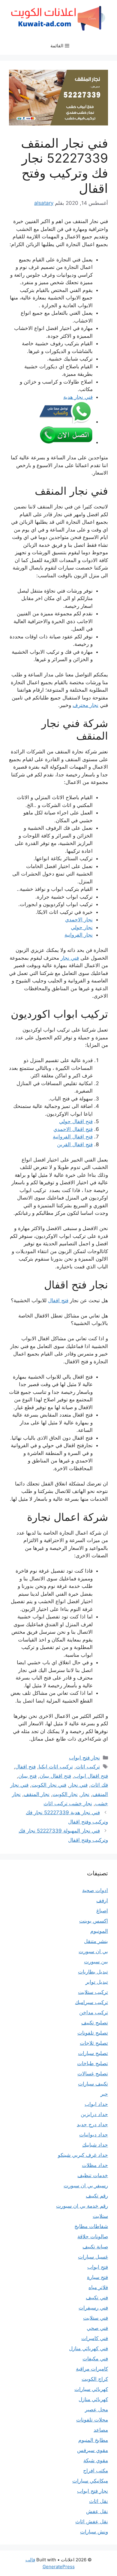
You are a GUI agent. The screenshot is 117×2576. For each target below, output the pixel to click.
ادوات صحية (95, 1890)
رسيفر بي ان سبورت (86, 2186)
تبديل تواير (97, 1982)
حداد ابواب (96, 2104)
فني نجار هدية (78, 397)
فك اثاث (99, 1785)
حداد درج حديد (92, 2124)
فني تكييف (97, 2298)
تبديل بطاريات (93, 1972)
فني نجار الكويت (49, 1785)
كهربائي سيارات (91, 2389)
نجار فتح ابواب (84, 1758)
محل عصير (96, 2410)
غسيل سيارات (93, 2257)
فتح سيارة (97, 2277)
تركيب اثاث (88, 1767)
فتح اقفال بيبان (55, 1776)
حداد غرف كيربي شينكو (83, 2155)
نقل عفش (97, 2511)
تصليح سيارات (93, 2053)
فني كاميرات (95, 2338)
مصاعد (101, 2430)
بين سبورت (96, 1962)
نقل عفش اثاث (92, 2522)
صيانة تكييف (95, 2247)
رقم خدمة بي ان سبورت (82, 2206)
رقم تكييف (97, 2196)
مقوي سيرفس (93, 2450)
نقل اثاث (99, 2501)
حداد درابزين (94, 2114)
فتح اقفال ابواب (91, 1776)
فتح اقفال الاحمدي (73, 1129)
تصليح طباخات (93, 2063)
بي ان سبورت (93, 1951)
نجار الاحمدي (79, 920)
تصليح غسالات (93, 2074)
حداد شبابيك (95, 2145)
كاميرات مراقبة (92, 2369)
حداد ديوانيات (94, 2135)
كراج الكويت (95, 2379)
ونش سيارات (94, 2532)
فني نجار (70, 958)
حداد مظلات (95, 2165)
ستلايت (100, 2216)
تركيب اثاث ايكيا (56, 1767)
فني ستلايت (96, 2318)
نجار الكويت (65, 1794)
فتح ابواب (98, 2267)
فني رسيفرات (93, 2308)
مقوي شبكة (96, 2460)
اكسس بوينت (94, 1921)
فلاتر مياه (98, 2287)
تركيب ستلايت (93, 1992)
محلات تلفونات (92, 2420)
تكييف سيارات (93, 2084)
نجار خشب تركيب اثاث (68, 1803)
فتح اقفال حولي (76, 1121)
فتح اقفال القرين (75, 1144)
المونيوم (99, 1931)
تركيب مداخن (94, 2012)
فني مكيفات (95, 2359)
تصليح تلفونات (93, 2033)
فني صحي (97, 2328)
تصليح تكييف (95, 2023)
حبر (104, 2094)
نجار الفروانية (79, 935)
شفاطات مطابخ (91, 2226)
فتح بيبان (27, 1776)
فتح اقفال (58, 1300)
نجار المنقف (37, 1794)
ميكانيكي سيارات (90, 2481)
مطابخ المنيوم (93, 2440)
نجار (85, 1794)
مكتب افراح (96, 2471)
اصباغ (102, 1911)
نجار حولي (82, 927)
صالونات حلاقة (93, 2236)
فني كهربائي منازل (88, 2348)
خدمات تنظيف (93, 2175)
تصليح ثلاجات (94, 2043)
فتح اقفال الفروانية (73, 1137)
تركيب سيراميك (91, 2002)
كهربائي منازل (93, 2399)
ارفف (102, 1900)
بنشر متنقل (96, 1941)
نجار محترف (85, 705)
